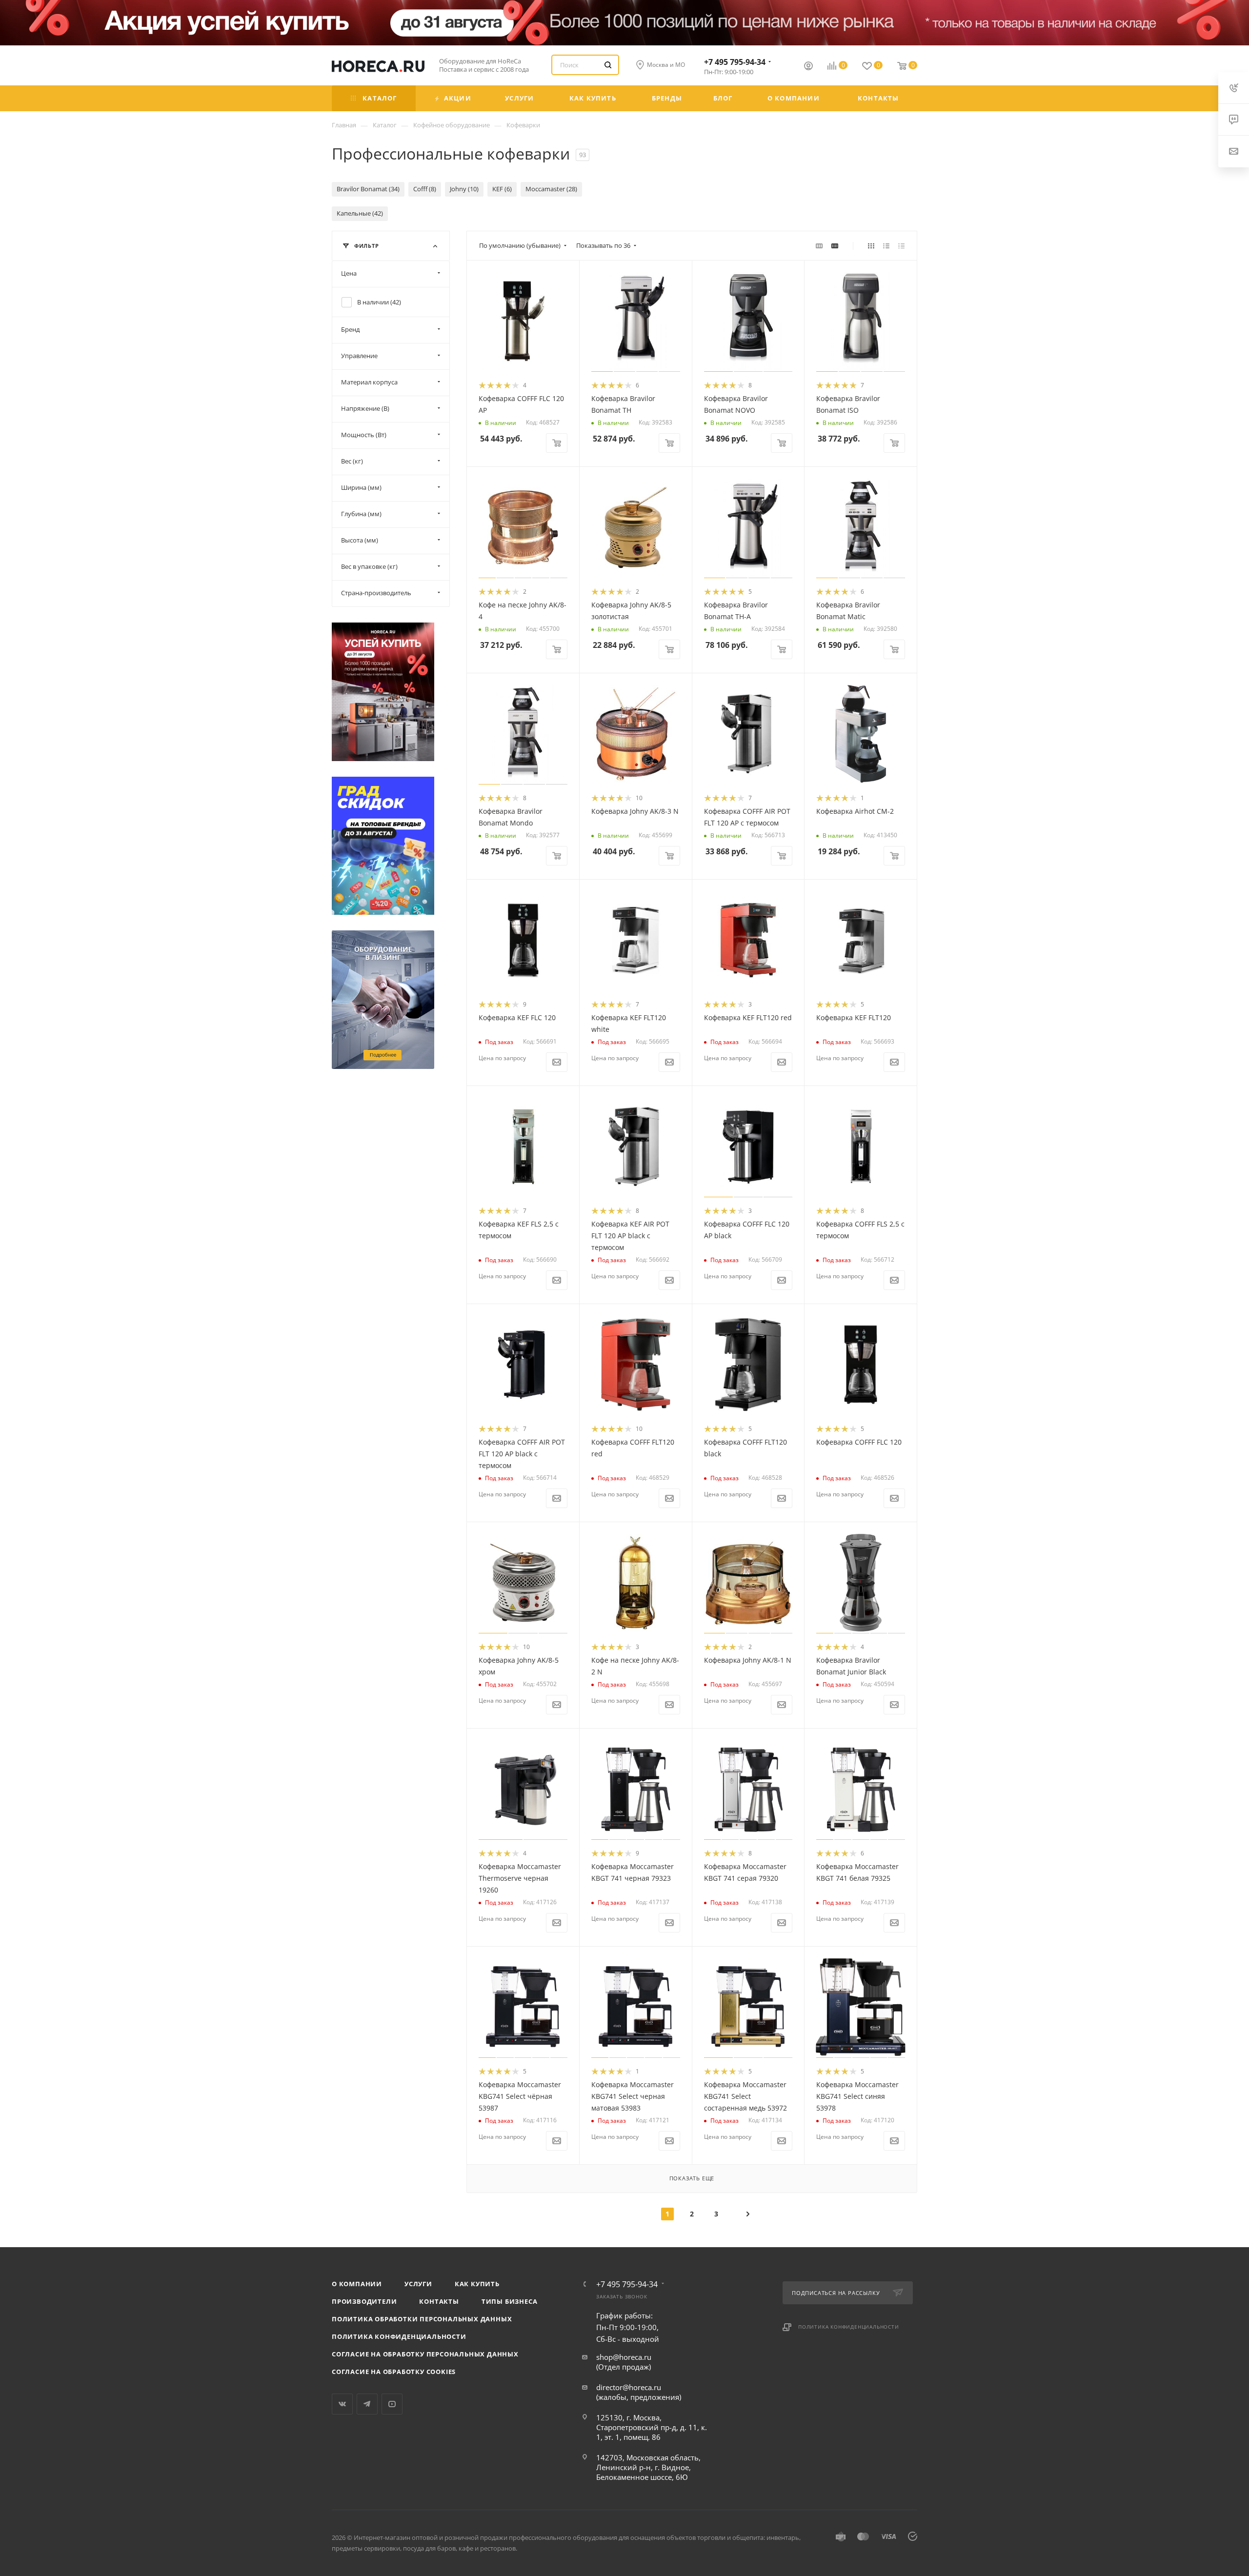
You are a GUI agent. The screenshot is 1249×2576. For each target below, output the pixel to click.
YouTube (392, 2404)
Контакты (439, 2301)
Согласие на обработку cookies (394, 2372)
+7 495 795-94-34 (735, 62)
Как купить (477, 2284)
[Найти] (608, 65)
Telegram (367, 2404)
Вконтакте (342, 2404)
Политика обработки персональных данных (422, 2319)
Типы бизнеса (510, 2301)
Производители (364, 2301)
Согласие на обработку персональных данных (425, 2354)
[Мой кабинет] (808, 67)
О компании (357, 2284)
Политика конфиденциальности (399, 2336)
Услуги (418, 2284)
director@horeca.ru (629, 2387)
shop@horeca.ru (624, 2357)
